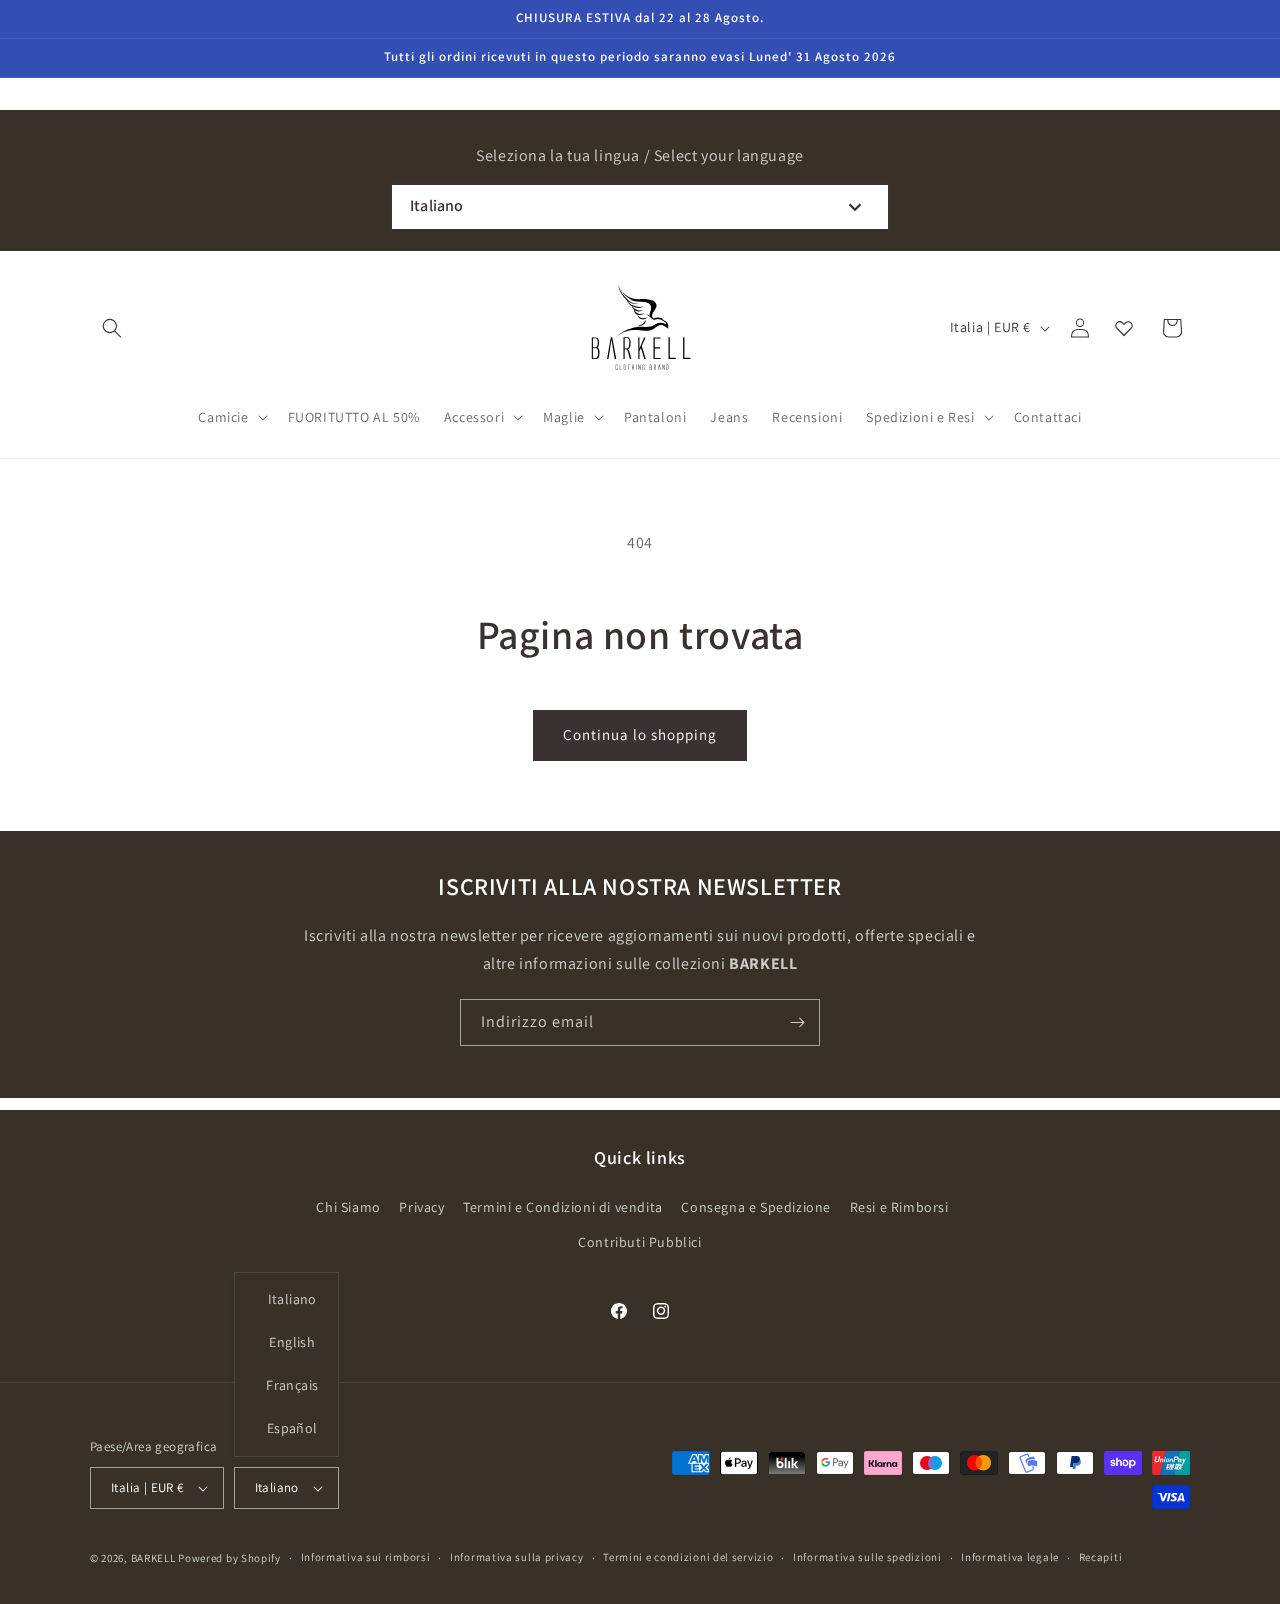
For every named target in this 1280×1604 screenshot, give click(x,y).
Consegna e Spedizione (756, 1207)
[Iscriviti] (797, 1022)
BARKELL (153, 1558)
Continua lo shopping (640, 734)
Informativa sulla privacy (517, 1557)
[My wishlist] (1124, 328)
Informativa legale (1010, 1557)
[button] (112, 328)
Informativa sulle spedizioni (867, 1557)
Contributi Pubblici (639, 1242)
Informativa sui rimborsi (366, 1557)
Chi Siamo (348, 1207)
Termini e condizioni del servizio (688, 1557)
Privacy (421, 1207)
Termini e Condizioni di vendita (563, 1207)
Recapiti (1101, 1557)
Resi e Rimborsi (899, 1207)
